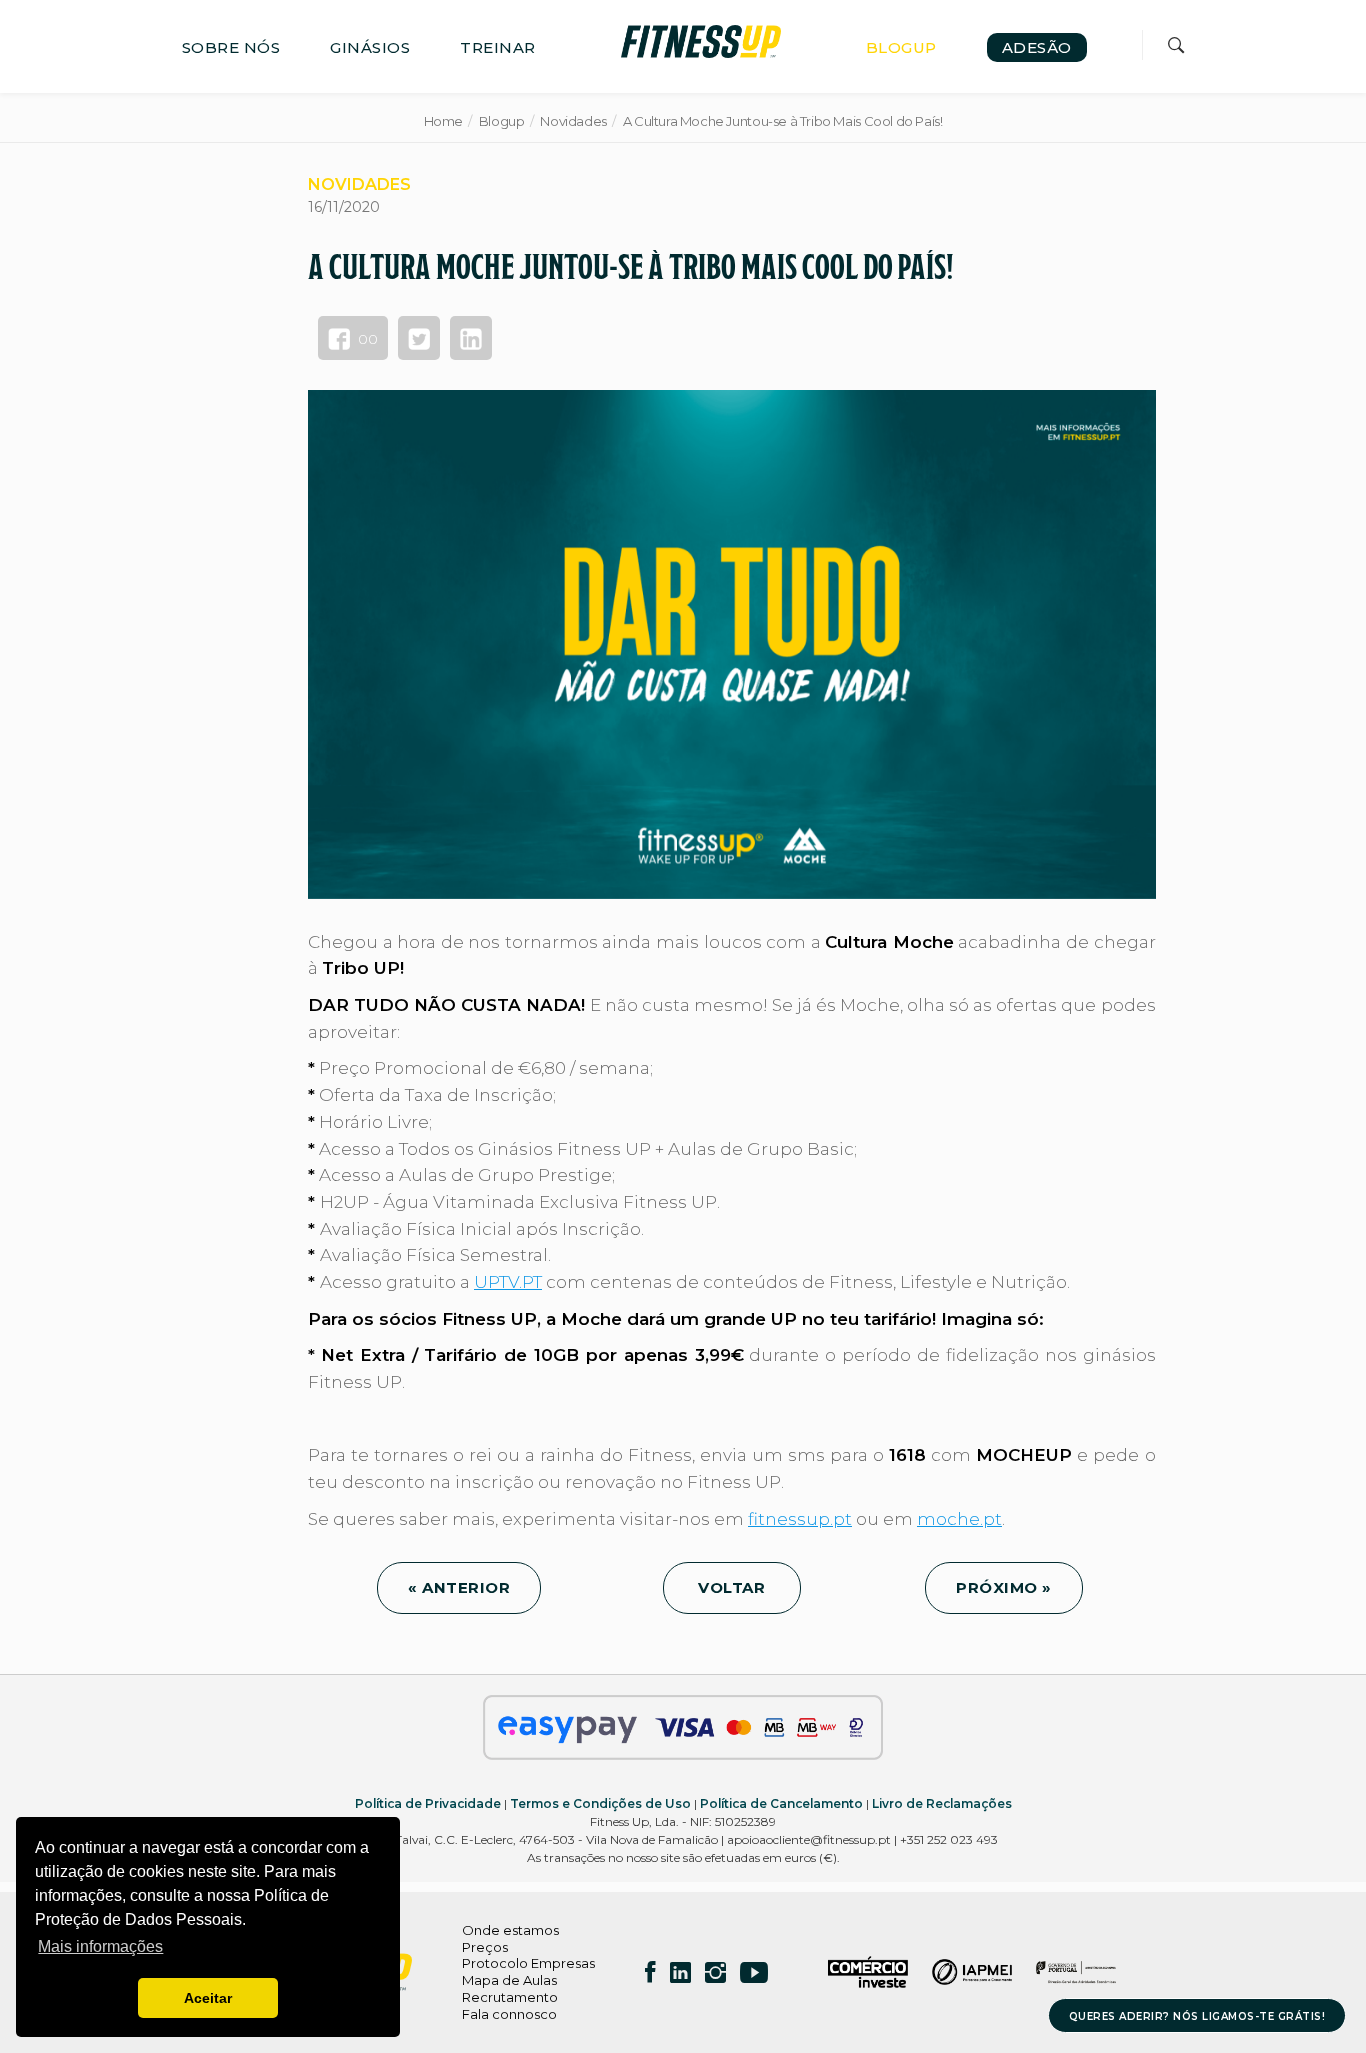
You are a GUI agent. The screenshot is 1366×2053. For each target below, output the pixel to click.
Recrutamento (510, 1997)
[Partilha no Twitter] (419, 338)
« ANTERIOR (459, 1587)
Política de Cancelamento (781, 1803)
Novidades (573, 121)
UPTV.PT (508, 1282)
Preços (485, 1947)
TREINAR (498, 47)
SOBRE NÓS (231, 47)
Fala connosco (509, 2014)
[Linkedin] (680, 1972)
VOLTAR (732, 1587)
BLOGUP (901, 47)
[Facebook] (650, 1972)
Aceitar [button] (208, 1998)
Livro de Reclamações (942, 1803)
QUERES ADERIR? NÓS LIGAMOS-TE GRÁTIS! (1197, 2016)
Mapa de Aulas (509, 1980)
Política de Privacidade (428, 1803)
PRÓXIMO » (1004, 1587)
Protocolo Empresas (528, 1963)
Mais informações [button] (100, 1946)
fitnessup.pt (800, 1519)
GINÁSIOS (370, 47)
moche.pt (959, 1519)
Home (443, 121)
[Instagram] (715, 1972)
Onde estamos (510, 1930)
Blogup (502, 121)
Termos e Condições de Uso (600, 1803)
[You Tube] (754, 1972)
